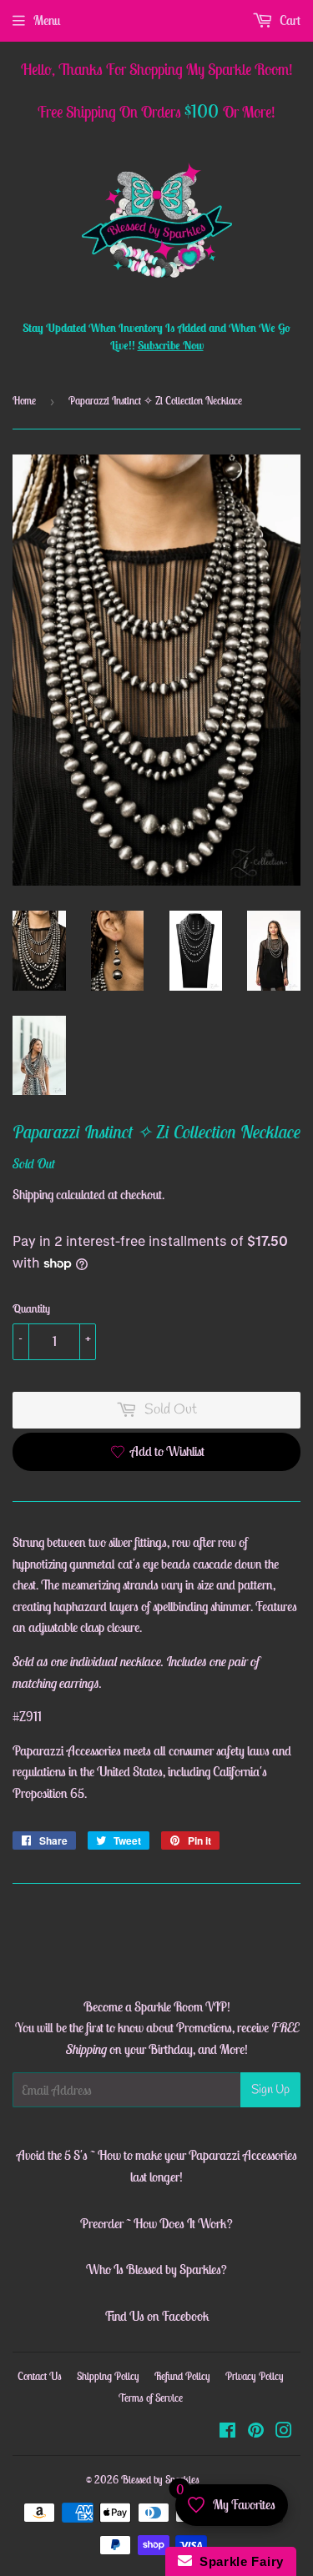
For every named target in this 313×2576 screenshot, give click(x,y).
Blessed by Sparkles (160, 2480)
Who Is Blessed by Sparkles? (156, 2269)
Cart (289, 20)
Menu (47, 20)
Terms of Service (151, 2398)
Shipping (33, 1194)
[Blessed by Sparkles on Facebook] (227, 2432)
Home (24, 401)
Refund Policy (182, 2376)
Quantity (31, 1308)
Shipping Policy (108, 2376)
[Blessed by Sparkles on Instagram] (284, 2432)
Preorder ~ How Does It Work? (156, 2223)
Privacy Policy (255, 2376)
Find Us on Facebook (157, 2316)
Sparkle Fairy (238, 2561)
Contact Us (40, 2376)
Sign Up (270, 2090)
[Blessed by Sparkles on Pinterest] (256, 2432)
